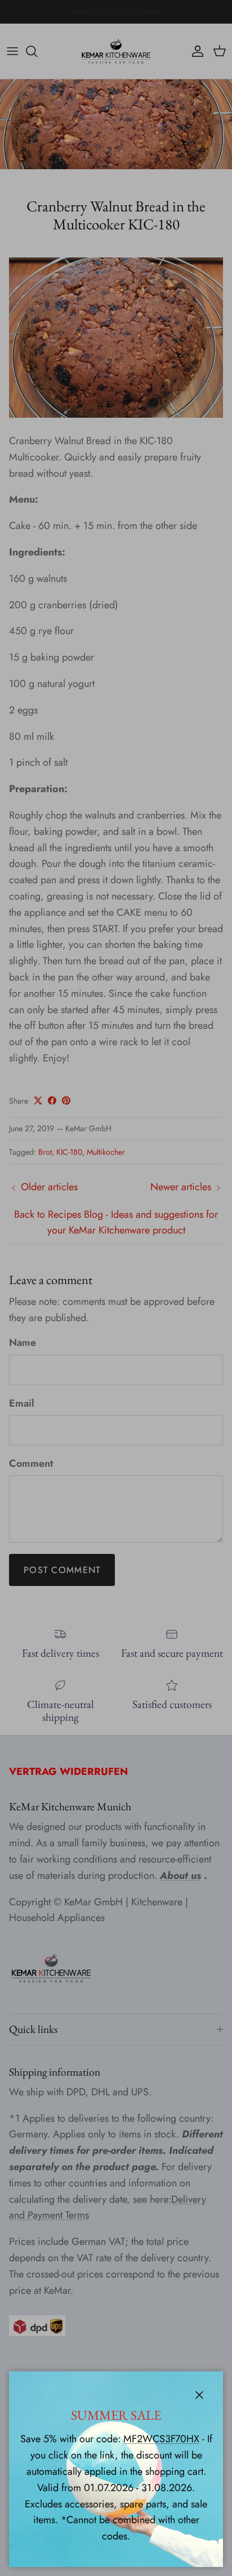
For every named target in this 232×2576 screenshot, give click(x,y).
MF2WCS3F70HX (161, 2439)
